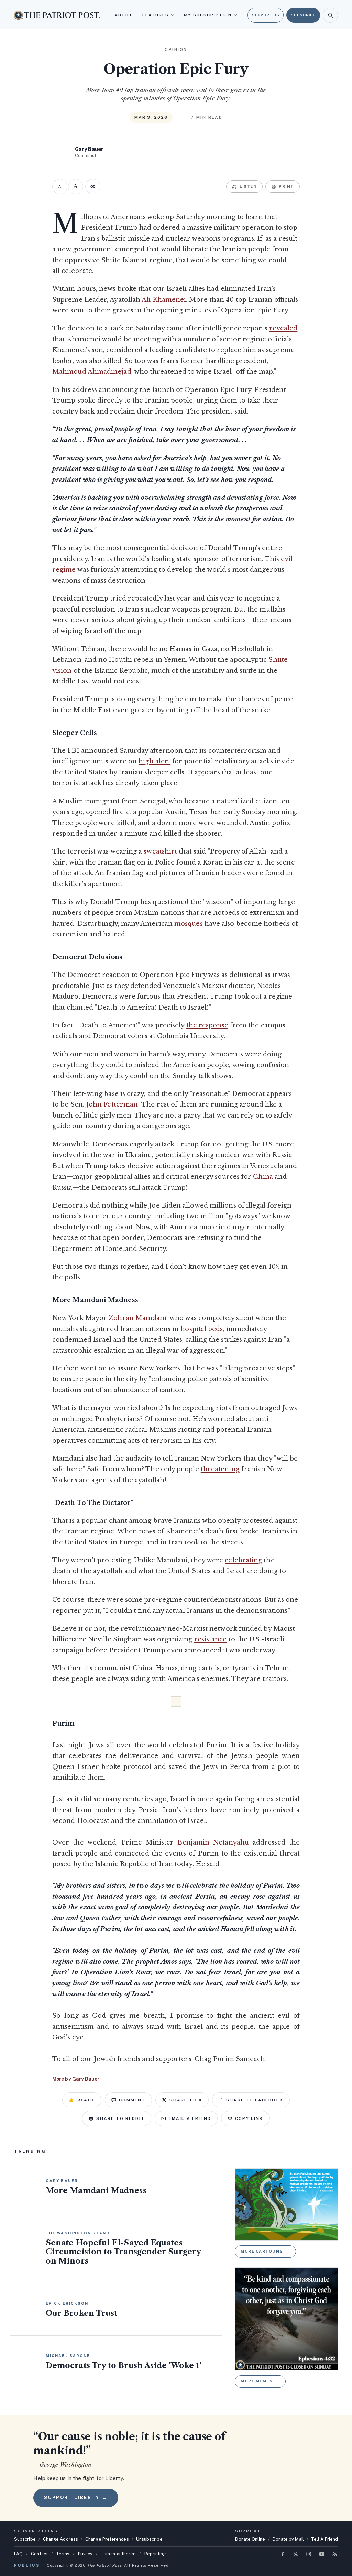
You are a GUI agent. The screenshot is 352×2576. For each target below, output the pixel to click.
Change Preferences (107, 2539)
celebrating (243, 1560)
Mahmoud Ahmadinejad (92, 372)
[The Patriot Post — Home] (57, 15)
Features (156, 15)
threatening (220, 1469)
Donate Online (250, 2539)
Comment (132, 2100)
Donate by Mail (288, 2539)
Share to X (186, 2100)
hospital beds (202, 1329)
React (82, 2100)
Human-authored (118, 2554)
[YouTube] (322, 2554)
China (263, 1177)
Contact (39, 2554)
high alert (155, 761)
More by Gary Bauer (79, 2079)
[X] (296, 2554)
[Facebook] (283, 2554)
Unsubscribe (149, 2539)
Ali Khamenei (164, 300)
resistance (211, 1639)
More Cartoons (265, 2251)
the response (207, 1025)
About (124, 15)
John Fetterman (112, 1104)
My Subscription (208, 15)
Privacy (85, 2554)
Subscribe (303, 15)
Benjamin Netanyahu (213, 1842)
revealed (283, 328)
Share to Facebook (255, 2100)
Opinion (176, 49)
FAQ (18, 2554)
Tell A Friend (324, 2539)
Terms (63, 2554)
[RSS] (335, 2554)
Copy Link (249, 2118)
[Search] (330, 15)
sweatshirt (160, 851)
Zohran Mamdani (137, 1318)
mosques (189, 924)
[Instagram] (309, 2554)
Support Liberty (76, 2497)
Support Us (266, 15)
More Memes (260, 2381)
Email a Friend (190, 2118)
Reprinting (155, 2554)
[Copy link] (93, 187)
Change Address (60, 2539)
